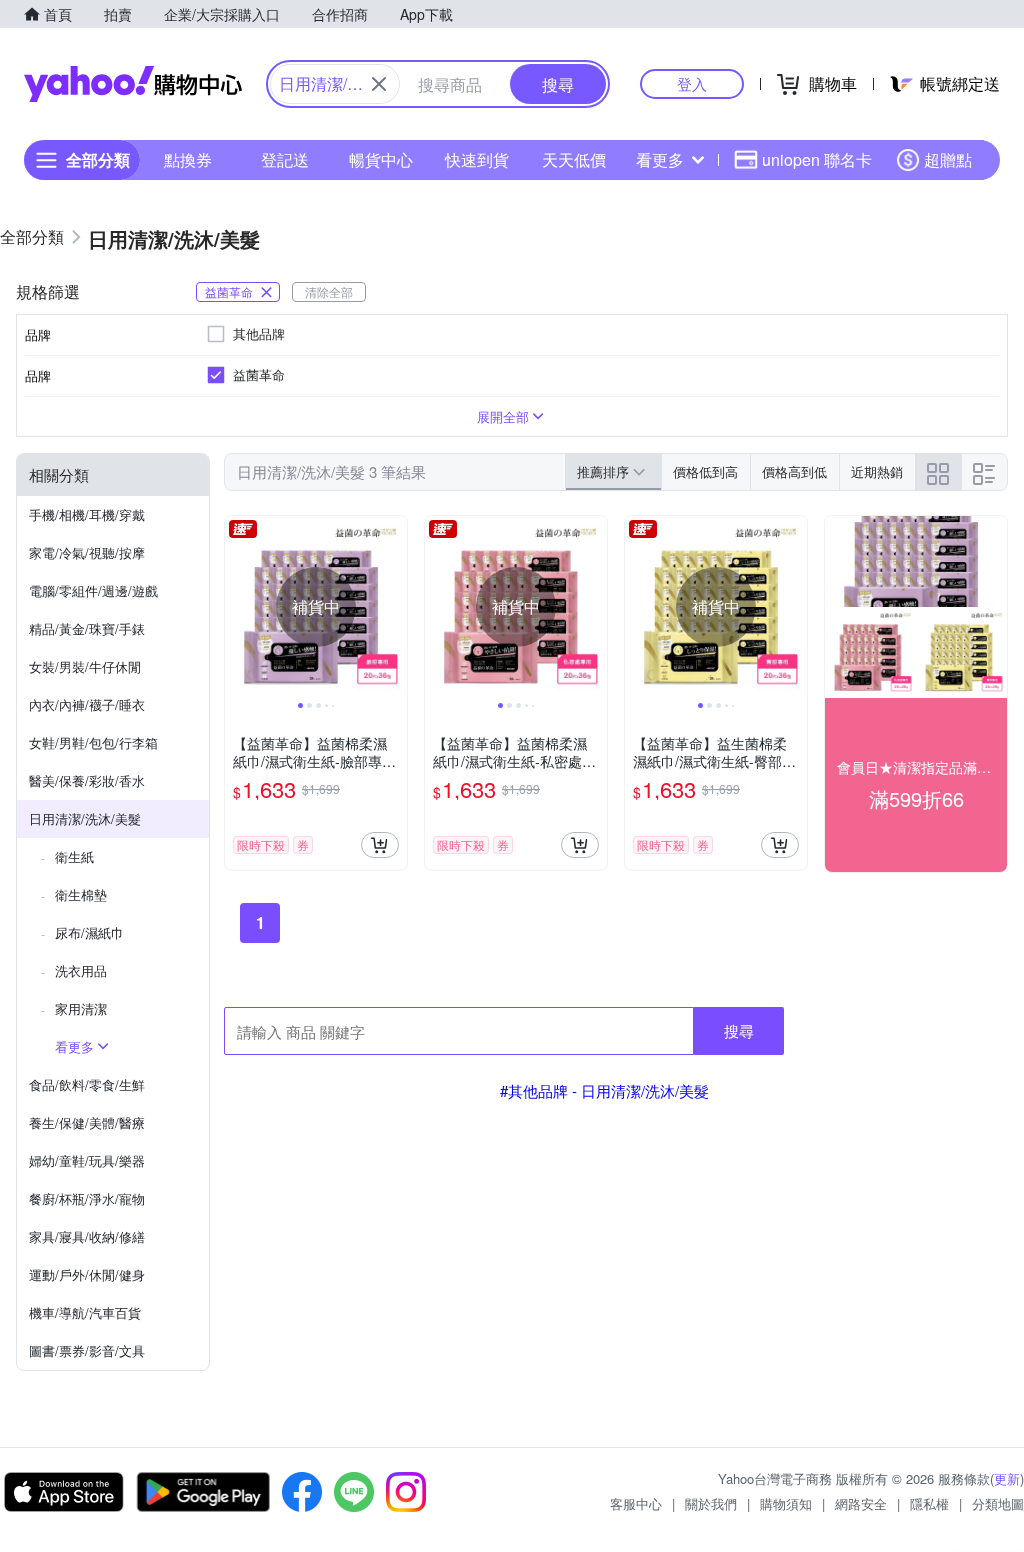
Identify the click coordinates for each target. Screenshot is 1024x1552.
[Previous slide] (238, 607)
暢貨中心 (381, 159)
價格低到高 (705, 471)
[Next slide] (394, 607)
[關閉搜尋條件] (379, 84)
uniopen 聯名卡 (817, 159)
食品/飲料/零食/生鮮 (87, 1084)
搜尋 (739, 1030)
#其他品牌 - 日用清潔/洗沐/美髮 (604, 1090)
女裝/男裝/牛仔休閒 (85, 666)
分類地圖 (998, 1503)
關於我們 (711, 1503)
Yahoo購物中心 (133, 84)
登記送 (285, 159)
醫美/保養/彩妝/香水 (87, 780)
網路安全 (861, 1503)
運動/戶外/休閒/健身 (87, 1274)
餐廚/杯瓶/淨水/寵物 (87, 1198)
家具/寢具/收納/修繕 (87, 1236)
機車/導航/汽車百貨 (85, 1312)
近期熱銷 (877, 471)
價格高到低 (794, 471)
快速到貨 (477, 159)
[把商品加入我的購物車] (380, 845)
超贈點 (948, 159)
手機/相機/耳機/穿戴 (87, 514)
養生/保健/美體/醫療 (87, 1122)
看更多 (660, 159)
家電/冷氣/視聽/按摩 (87, 552)
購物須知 (786, 1503)
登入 (692, 83)
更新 (1007, 1478)
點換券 (188, 159)
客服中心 (636, 1503)
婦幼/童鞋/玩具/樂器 (87, 1160)
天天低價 (574, 159)
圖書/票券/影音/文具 (87, 1350)
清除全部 (329, 291)
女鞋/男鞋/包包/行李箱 (93, 742)
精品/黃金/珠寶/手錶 (87, 628)
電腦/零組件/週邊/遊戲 (93, 590)
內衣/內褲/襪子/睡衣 (87, 704)
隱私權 (929, 1503)
